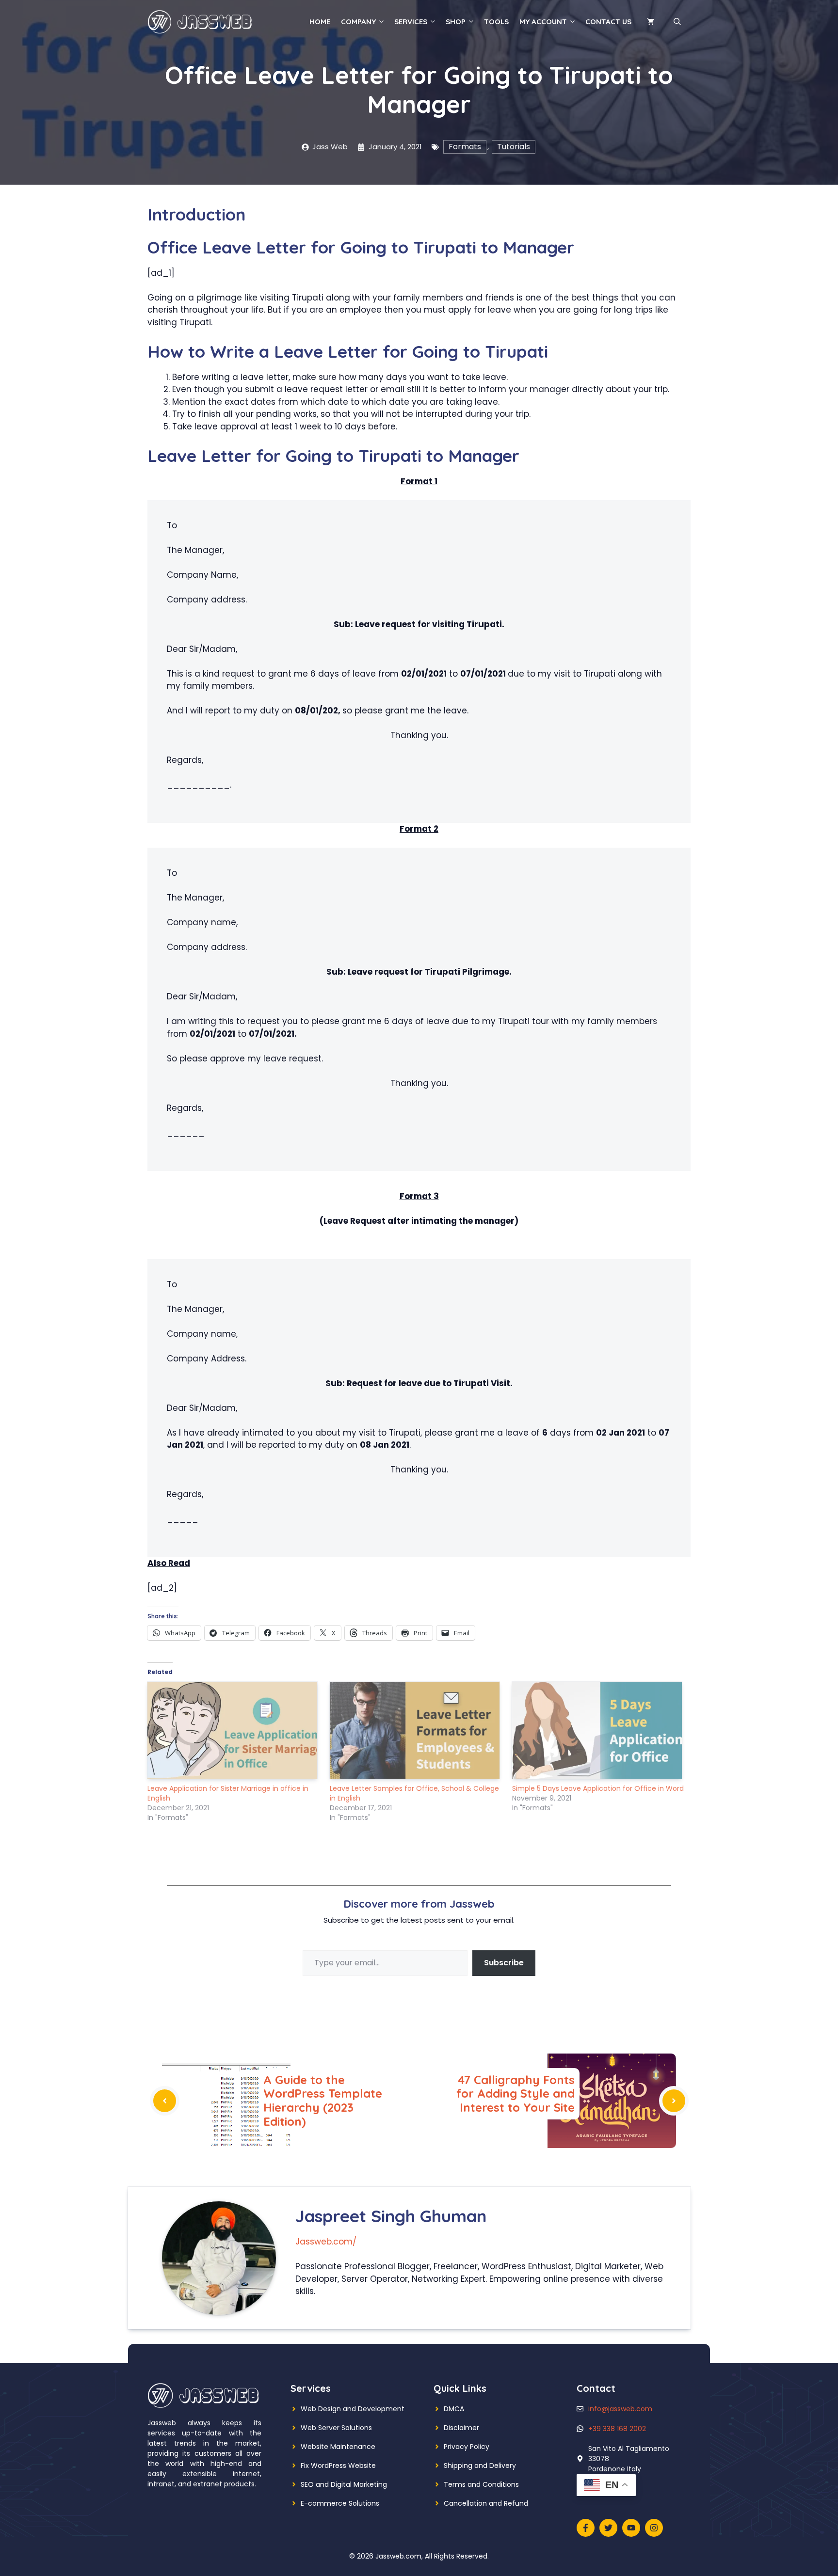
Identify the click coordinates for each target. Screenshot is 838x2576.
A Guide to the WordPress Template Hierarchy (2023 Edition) (323, 2101)
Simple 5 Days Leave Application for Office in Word (598, 1788)
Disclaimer (461, 2428)
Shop (456, 22)
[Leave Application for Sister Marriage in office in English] (234, 1730)
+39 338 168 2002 (617, 2429)
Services (411, 22)
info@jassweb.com (620, 2409)
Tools (496, 22)
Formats (465, 147)
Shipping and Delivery (480, 2465)
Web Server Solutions (336, 2428)
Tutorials (514, 147)
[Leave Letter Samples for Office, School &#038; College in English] (416, 1730)
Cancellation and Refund (486, 2503)
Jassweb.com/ (326, 2242)
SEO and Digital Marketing (344, 2484)
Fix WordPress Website (338, 2465)
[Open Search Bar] (677, 22)
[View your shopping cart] (651, 22)
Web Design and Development (353, 2409)
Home (320, 22)
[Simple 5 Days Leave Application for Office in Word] (598, 1730)
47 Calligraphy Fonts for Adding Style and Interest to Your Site (516, 2094)
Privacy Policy (467, 2447)
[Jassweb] (201, 21)
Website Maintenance (338, 2447)
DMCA (454, 2409)
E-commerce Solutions (340, 2503)
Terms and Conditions (481, 2484)
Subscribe (504, 1963)
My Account (543, 22)
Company (358, 22)
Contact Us (608, 22)
